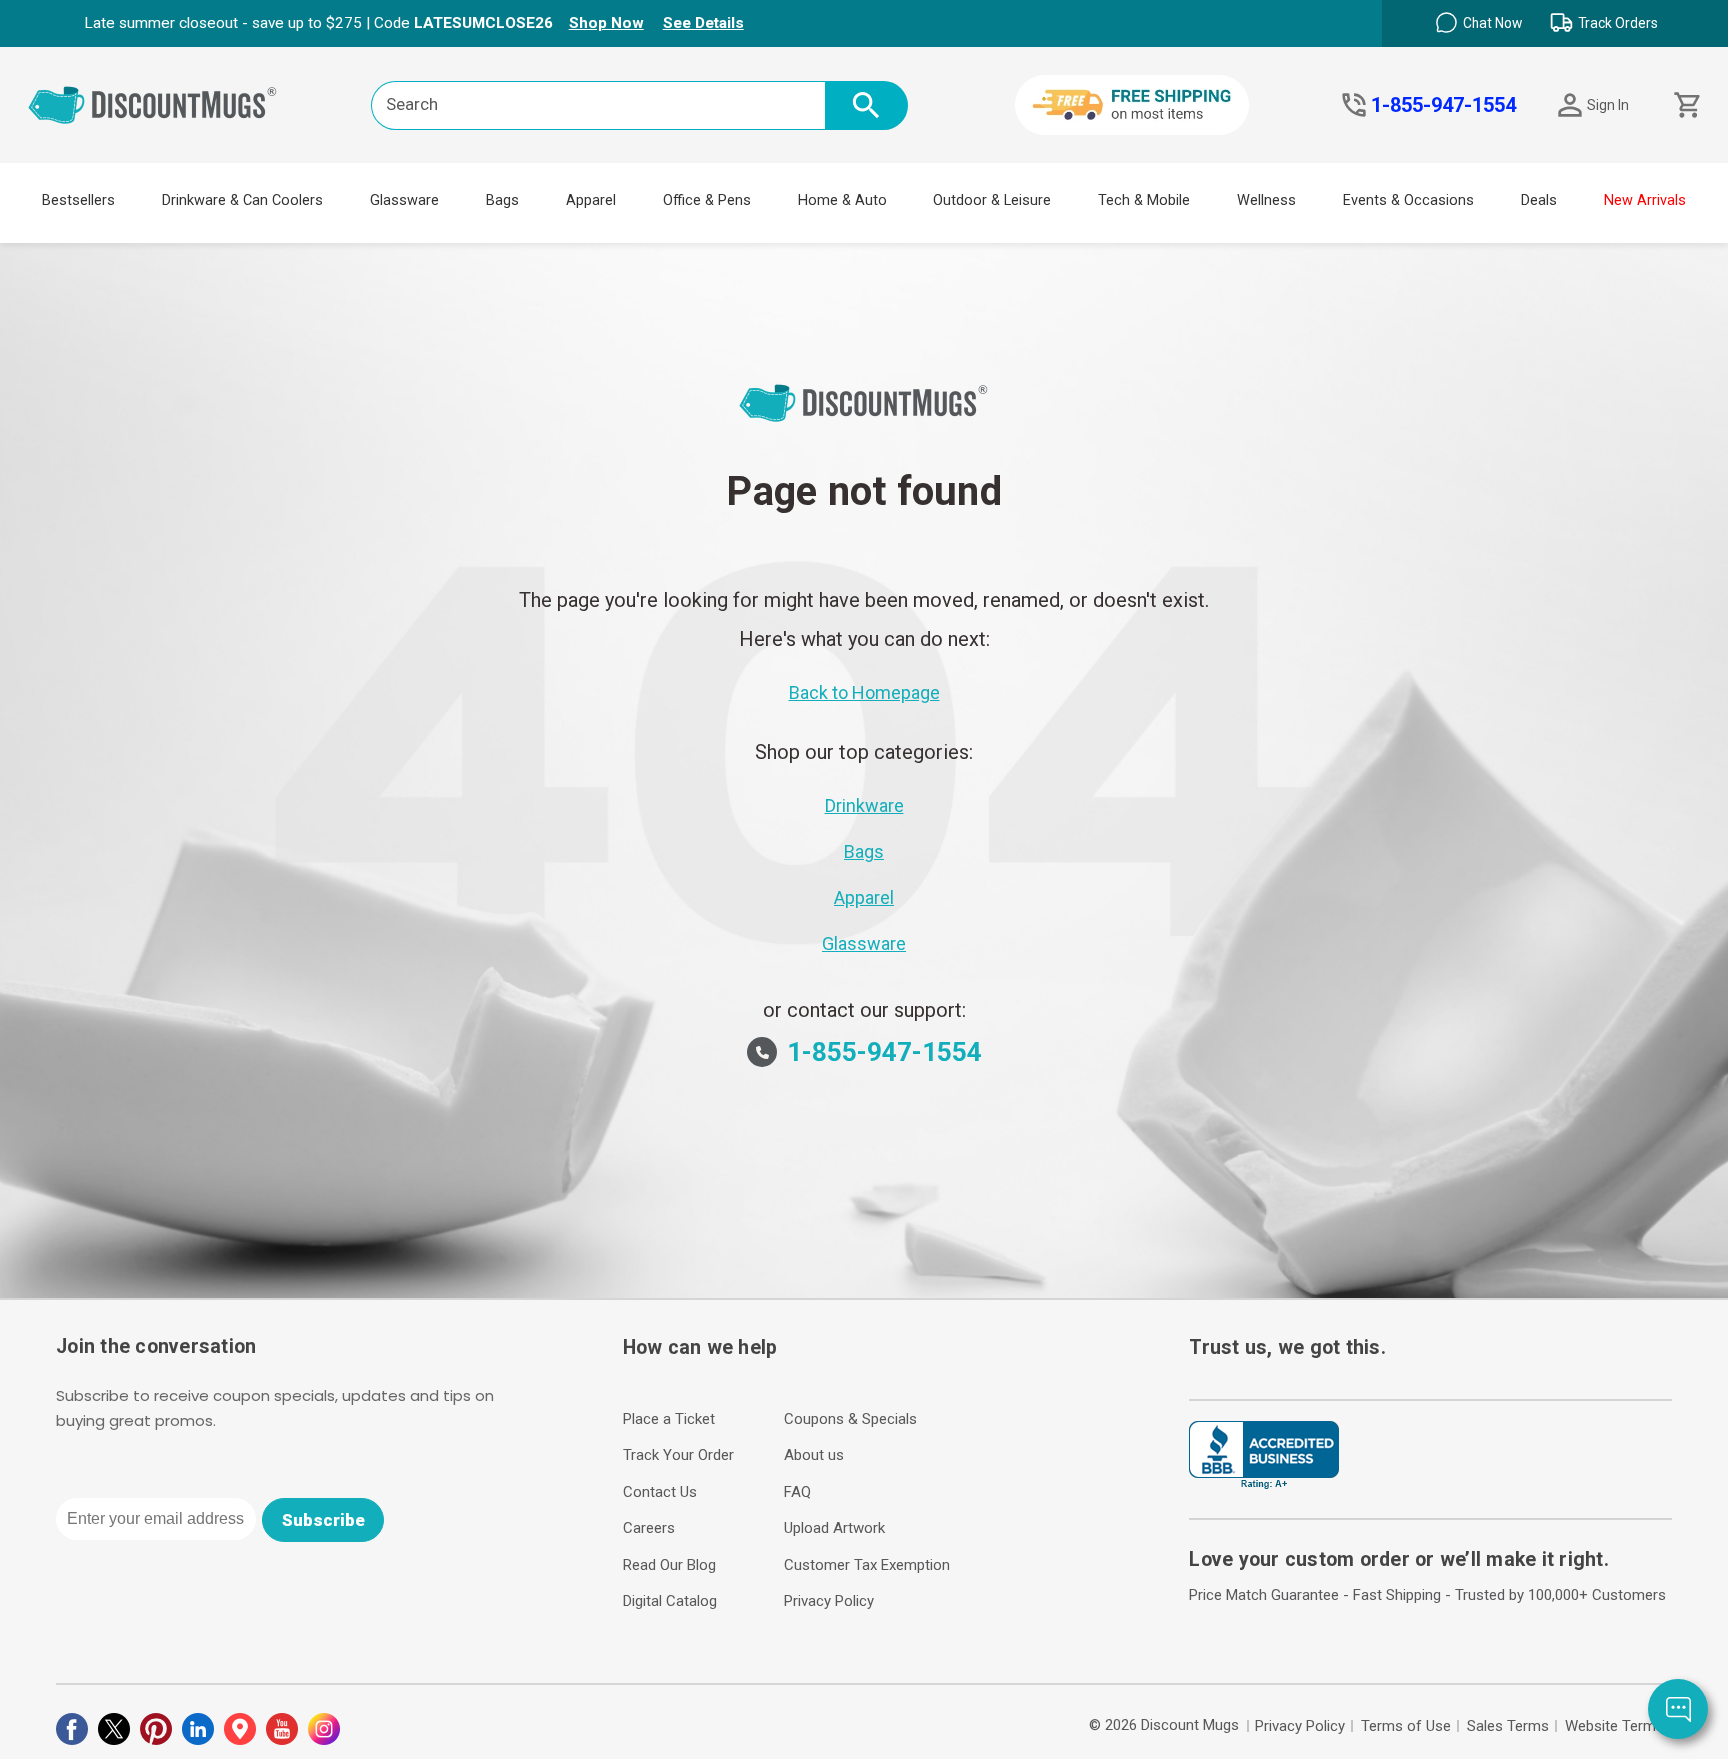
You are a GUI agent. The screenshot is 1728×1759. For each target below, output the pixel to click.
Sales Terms (1508, 1726)
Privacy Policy (829, 1601)
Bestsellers (78, 200)
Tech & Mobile (1144, 200)
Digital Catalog (670, 1601)
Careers (649, 1528)
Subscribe (323, 1520)
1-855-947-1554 (1443, 105)
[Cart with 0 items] (1685, 105)
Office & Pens (707, 200)
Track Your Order (678, 1455)
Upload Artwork (834, 1528)
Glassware (404, 200)
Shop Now (606, 23)
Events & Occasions (1408, 200)
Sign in (1608, 105)
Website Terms (1614, 1726)
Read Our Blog (669, 1565)
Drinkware (864, 805)
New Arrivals (1645, 200)
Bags (502, 200)
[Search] (866, 105)
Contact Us (660, 1492)
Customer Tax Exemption (867, 1565)
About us (814, 1455)
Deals (1539, 200)
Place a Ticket (669, 1419)
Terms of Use (1406, 1726)
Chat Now (1492, 23)
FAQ (797, 1492)
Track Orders (1618, 23)
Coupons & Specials (850, 1419)
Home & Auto (842, 200)
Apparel (591, 200)
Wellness (1266, 200)
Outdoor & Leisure (992, 200)
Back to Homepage (864, 692)
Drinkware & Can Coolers (242, 200)
